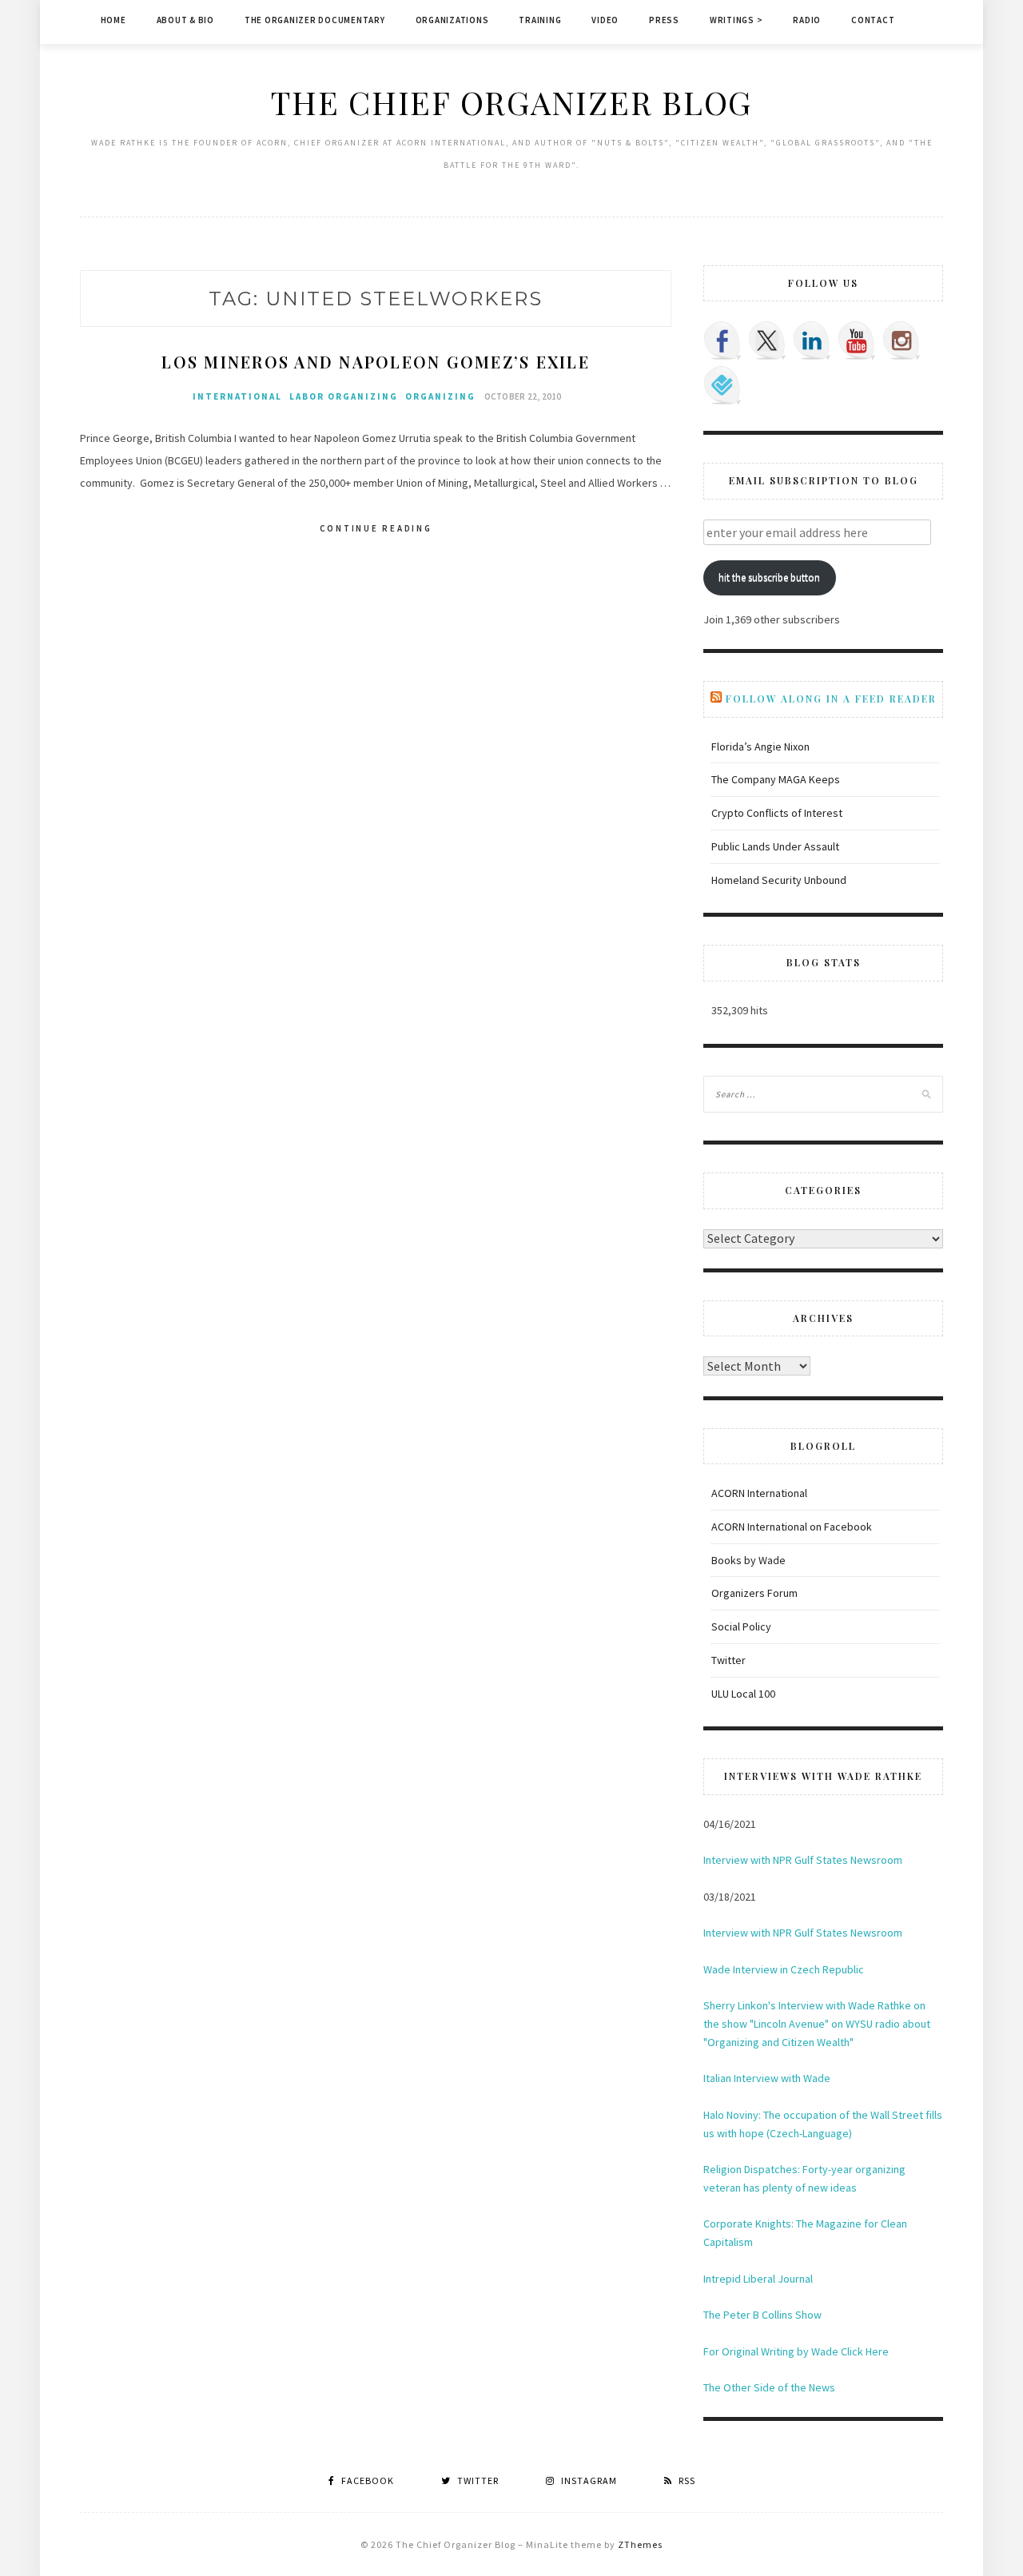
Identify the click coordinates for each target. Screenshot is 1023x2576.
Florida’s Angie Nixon (760, 747)
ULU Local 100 (743, 1694)
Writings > (736, 20)
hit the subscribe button (769, 577)
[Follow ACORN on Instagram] (902, 340)
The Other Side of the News (769, 2387)
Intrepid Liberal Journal (758, 2279)
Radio (807, 20)
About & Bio (185, 20)
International (237, 396)
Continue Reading (376, 528)
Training (540, 20)
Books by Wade (748, 1560)
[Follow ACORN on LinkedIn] (812, 340)
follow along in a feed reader (831, 699)
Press (664, 20)
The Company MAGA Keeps (776, 779)
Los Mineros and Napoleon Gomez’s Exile (376, 362)
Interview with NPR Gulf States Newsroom (803, 1860)
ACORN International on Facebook (792, 1527)
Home (113, 20)
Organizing (440, 396)
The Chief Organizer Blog (511, 102)
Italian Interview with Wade (767, 2078)
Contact (873, 20)
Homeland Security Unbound (779, 880)
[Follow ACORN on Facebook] (722, 340)
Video (605, 20)
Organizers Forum (754, 1593)
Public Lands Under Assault (775, 846)
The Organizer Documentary (315, 20)
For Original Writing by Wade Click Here (796, 2351)
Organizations (452, 20)
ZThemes (640, 2544)
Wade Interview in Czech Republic (784, 1969)
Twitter (728, 1660)
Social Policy (741, 1626)
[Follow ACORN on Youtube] (857, 340)
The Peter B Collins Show (762, 2315)
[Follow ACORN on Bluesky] (722, 385)
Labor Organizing (344, 396)
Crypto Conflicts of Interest (777, 813)
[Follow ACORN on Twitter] (767, 340)
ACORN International (759, 1493)
